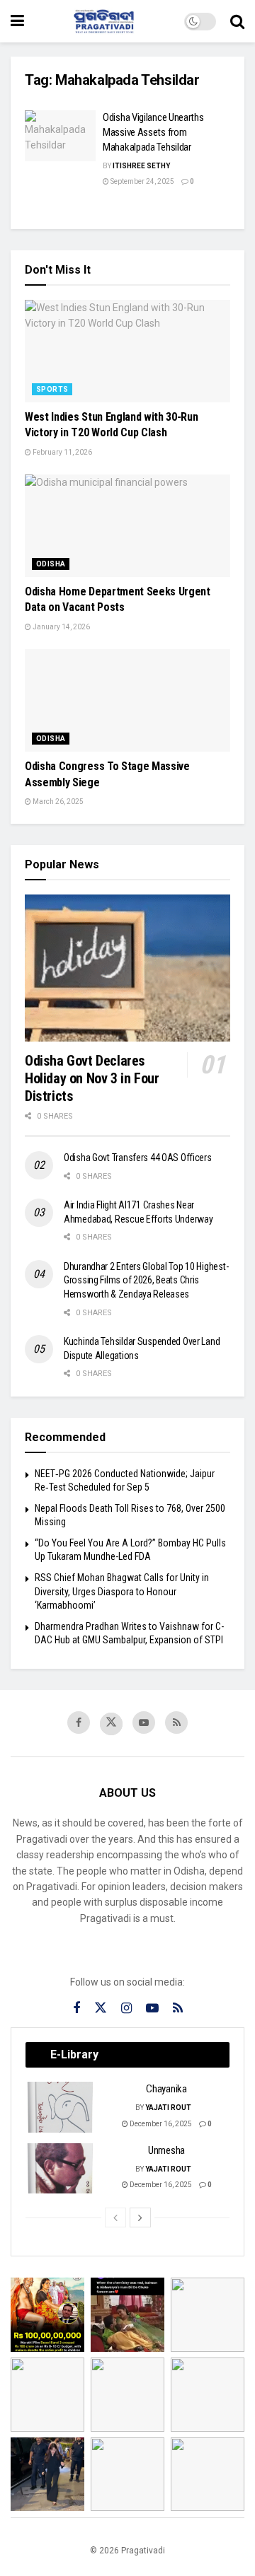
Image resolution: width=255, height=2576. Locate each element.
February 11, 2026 (62, 452)
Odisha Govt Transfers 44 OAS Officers (138, 1158)
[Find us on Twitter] (111, 1724)
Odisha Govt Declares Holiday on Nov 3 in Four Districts (92, 1078)
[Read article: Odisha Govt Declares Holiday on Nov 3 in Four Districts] (127, 968)
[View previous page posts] (115, 2217)
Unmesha (166, 2150)
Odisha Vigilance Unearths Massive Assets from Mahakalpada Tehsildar (153, 132)
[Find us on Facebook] (79, 1723)
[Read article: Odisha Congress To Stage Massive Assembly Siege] (127, 700)
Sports (52, 389)
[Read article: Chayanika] (61, 2107)
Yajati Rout (168, 2108)
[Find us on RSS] (176, 1723)
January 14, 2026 (61, 627)
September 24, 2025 (142, 181)
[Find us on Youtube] (144, 1723)
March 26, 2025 (57, 802)
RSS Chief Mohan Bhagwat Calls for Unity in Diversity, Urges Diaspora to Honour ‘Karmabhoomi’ (122, 1591)
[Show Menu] (17, 21)
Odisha (51, 564)
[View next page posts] (140, 2217)
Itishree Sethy (141, 166)
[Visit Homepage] (104, 21)
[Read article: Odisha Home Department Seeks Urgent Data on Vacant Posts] (127, 526)
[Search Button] (237, 21)
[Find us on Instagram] (126, 2009)
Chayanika (166, 2089)
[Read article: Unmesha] (61, 2169)
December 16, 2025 (160, 2124)
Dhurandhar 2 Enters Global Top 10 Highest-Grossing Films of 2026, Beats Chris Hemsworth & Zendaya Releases (146, 1280)
